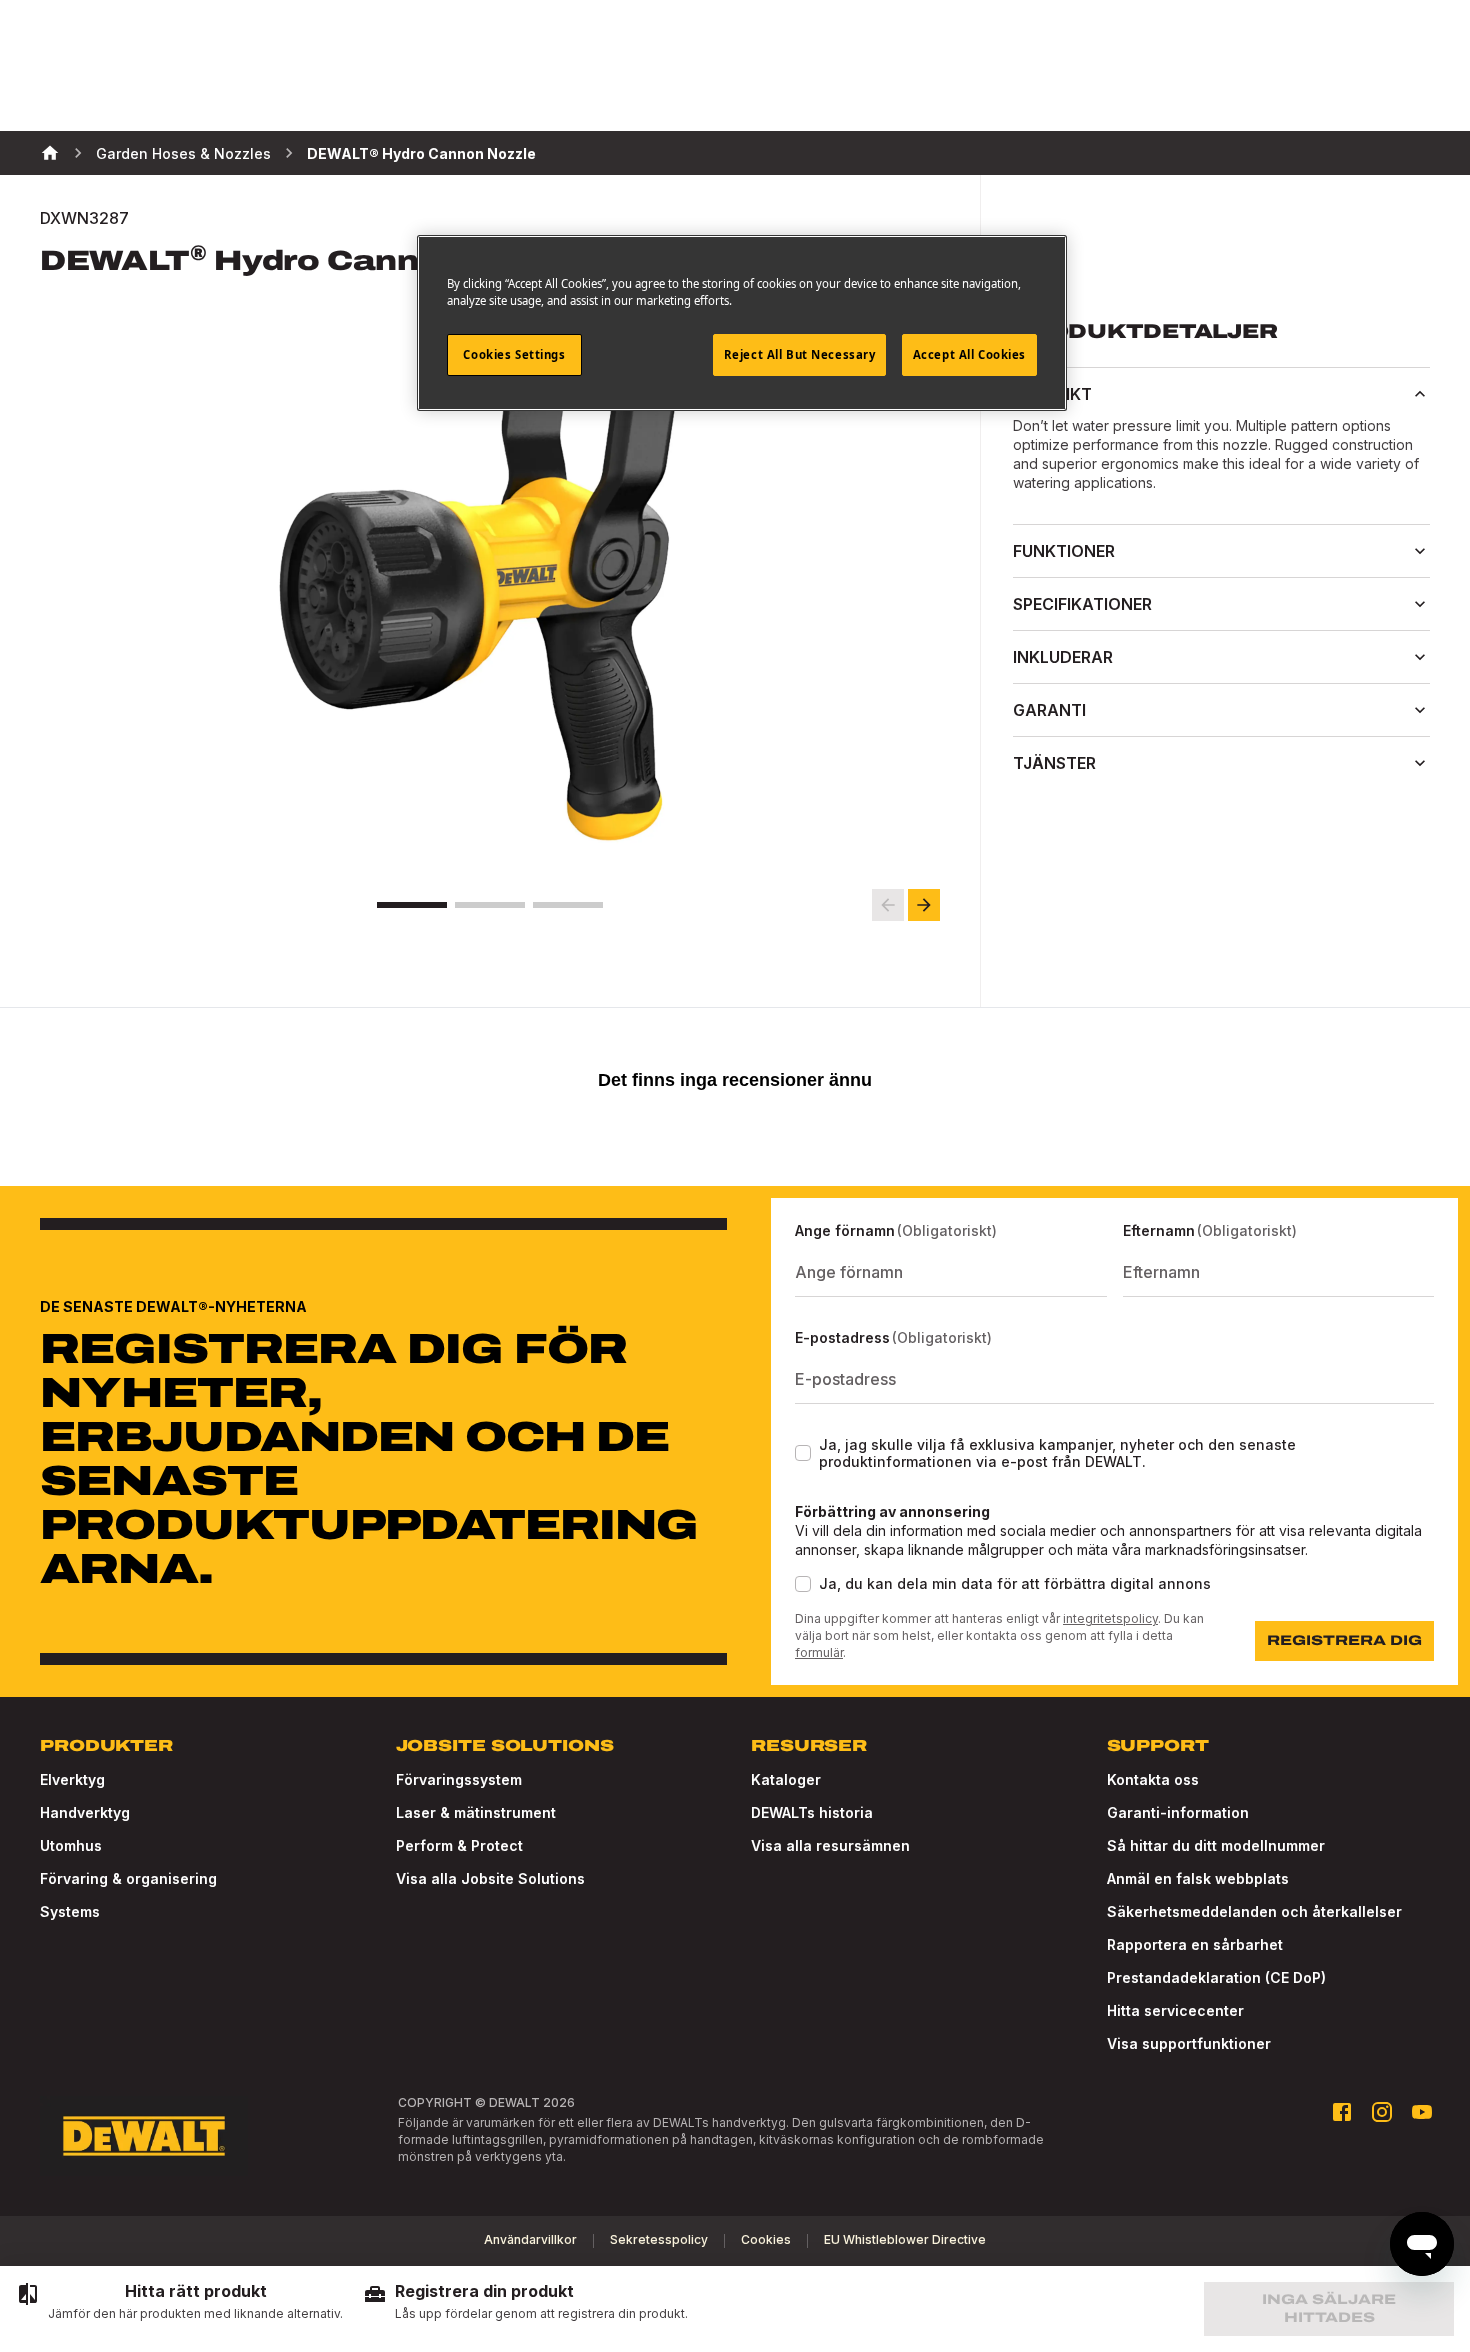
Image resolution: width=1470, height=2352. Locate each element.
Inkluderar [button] (1063, 657)
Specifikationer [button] (1082, 604)
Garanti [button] (1049, 710)
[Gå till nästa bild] (924, 905)
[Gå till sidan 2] (490, 905)
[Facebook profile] (1342, 2112)
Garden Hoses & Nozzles (183, 153)
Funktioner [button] (1064, 551)
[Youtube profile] (1422, 2112)
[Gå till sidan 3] (568, 905)
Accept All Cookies (969, 354)
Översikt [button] (1052, 394)
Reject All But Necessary (800, 354)
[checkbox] (803, 1453)
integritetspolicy (1110, 1618)
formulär (819, 1652)
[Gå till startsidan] (144, 2136)
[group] (179, 2302)
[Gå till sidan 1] (412, 905)
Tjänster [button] (1054, 763)
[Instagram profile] (1382, 2112)
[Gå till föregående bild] (888, 905)
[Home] (50, 153)
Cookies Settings (514, 354)
